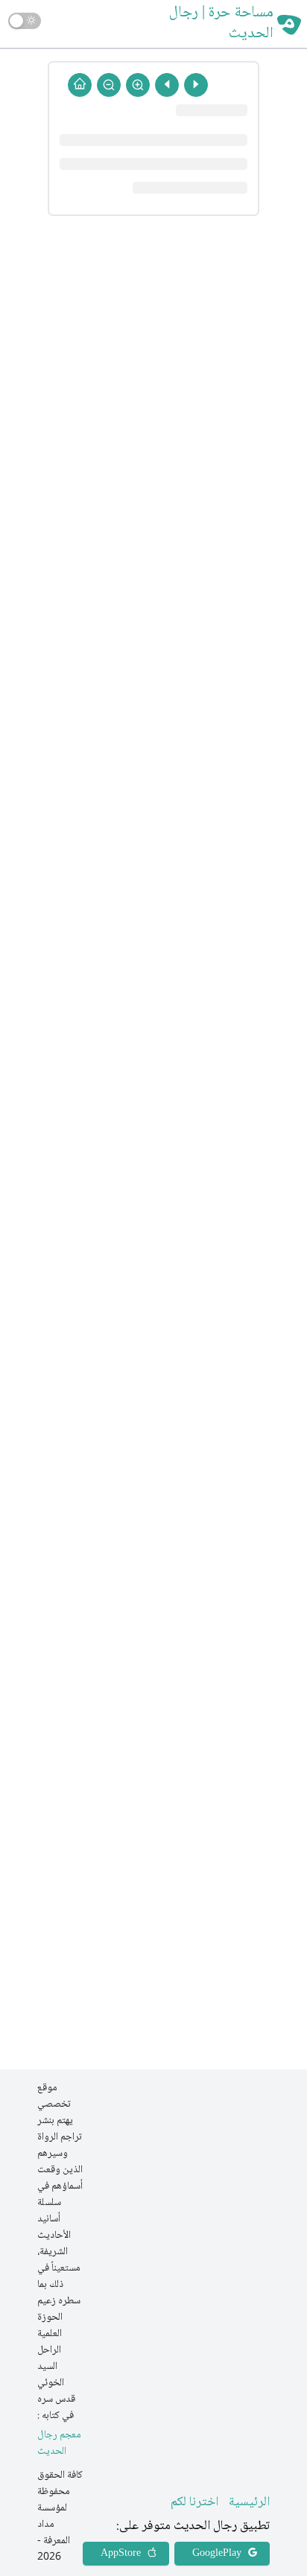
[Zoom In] (138, 85)
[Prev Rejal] (196, 85)
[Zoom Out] (109, 85)
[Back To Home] (80, 85)
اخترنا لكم (194, 2502)
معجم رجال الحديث (59, 2444)
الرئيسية (249, 2502)
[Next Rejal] (167, 85)
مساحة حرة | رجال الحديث (221, 24)
